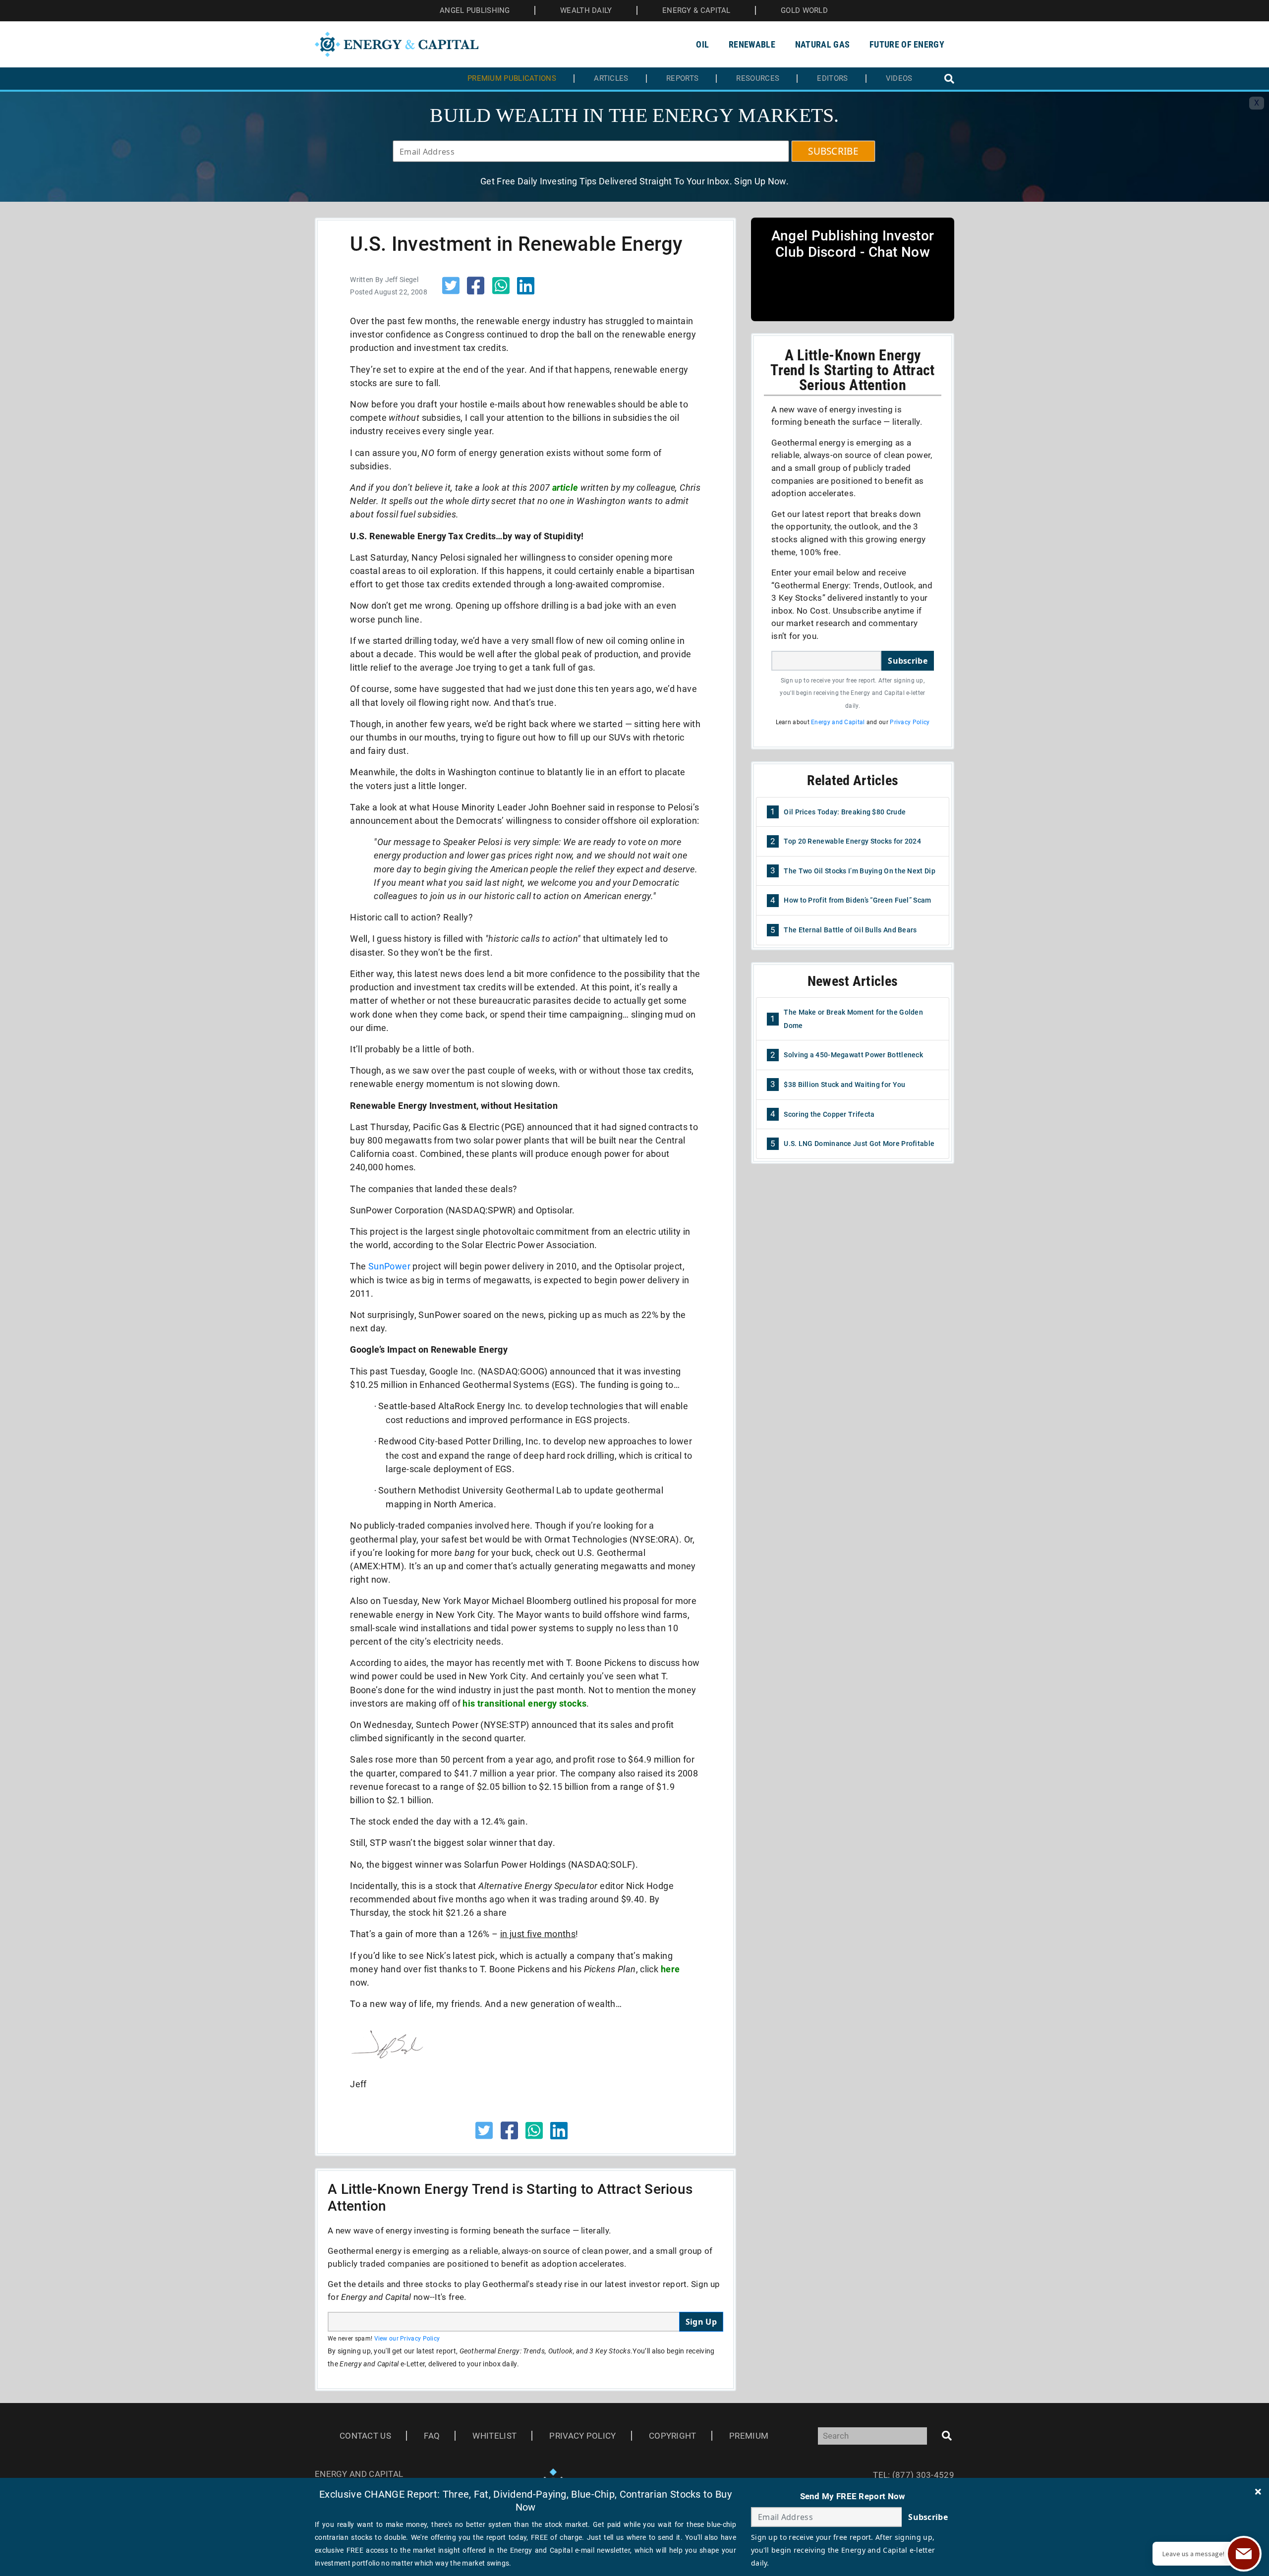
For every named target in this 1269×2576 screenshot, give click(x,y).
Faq (432, 2436)
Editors (832, 79)
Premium (749, 2436)
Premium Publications (512, 79)
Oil (702, 44)
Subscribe (908, 661)
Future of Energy (907, 44)
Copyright (673, 2436)
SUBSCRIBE (833, 151)
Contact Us (365, 2436)
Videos (899, 79)
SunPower (389, 1266)
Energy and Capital (838, 722)
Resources (758, 79)
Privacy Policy (910, 722)
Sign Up (701, 2322)
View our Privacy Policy (407, 2339)
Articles (611, 79)
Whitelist (494, 2436)
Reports (682, 79)
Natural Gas (822, 44)
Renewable (752, 44)
